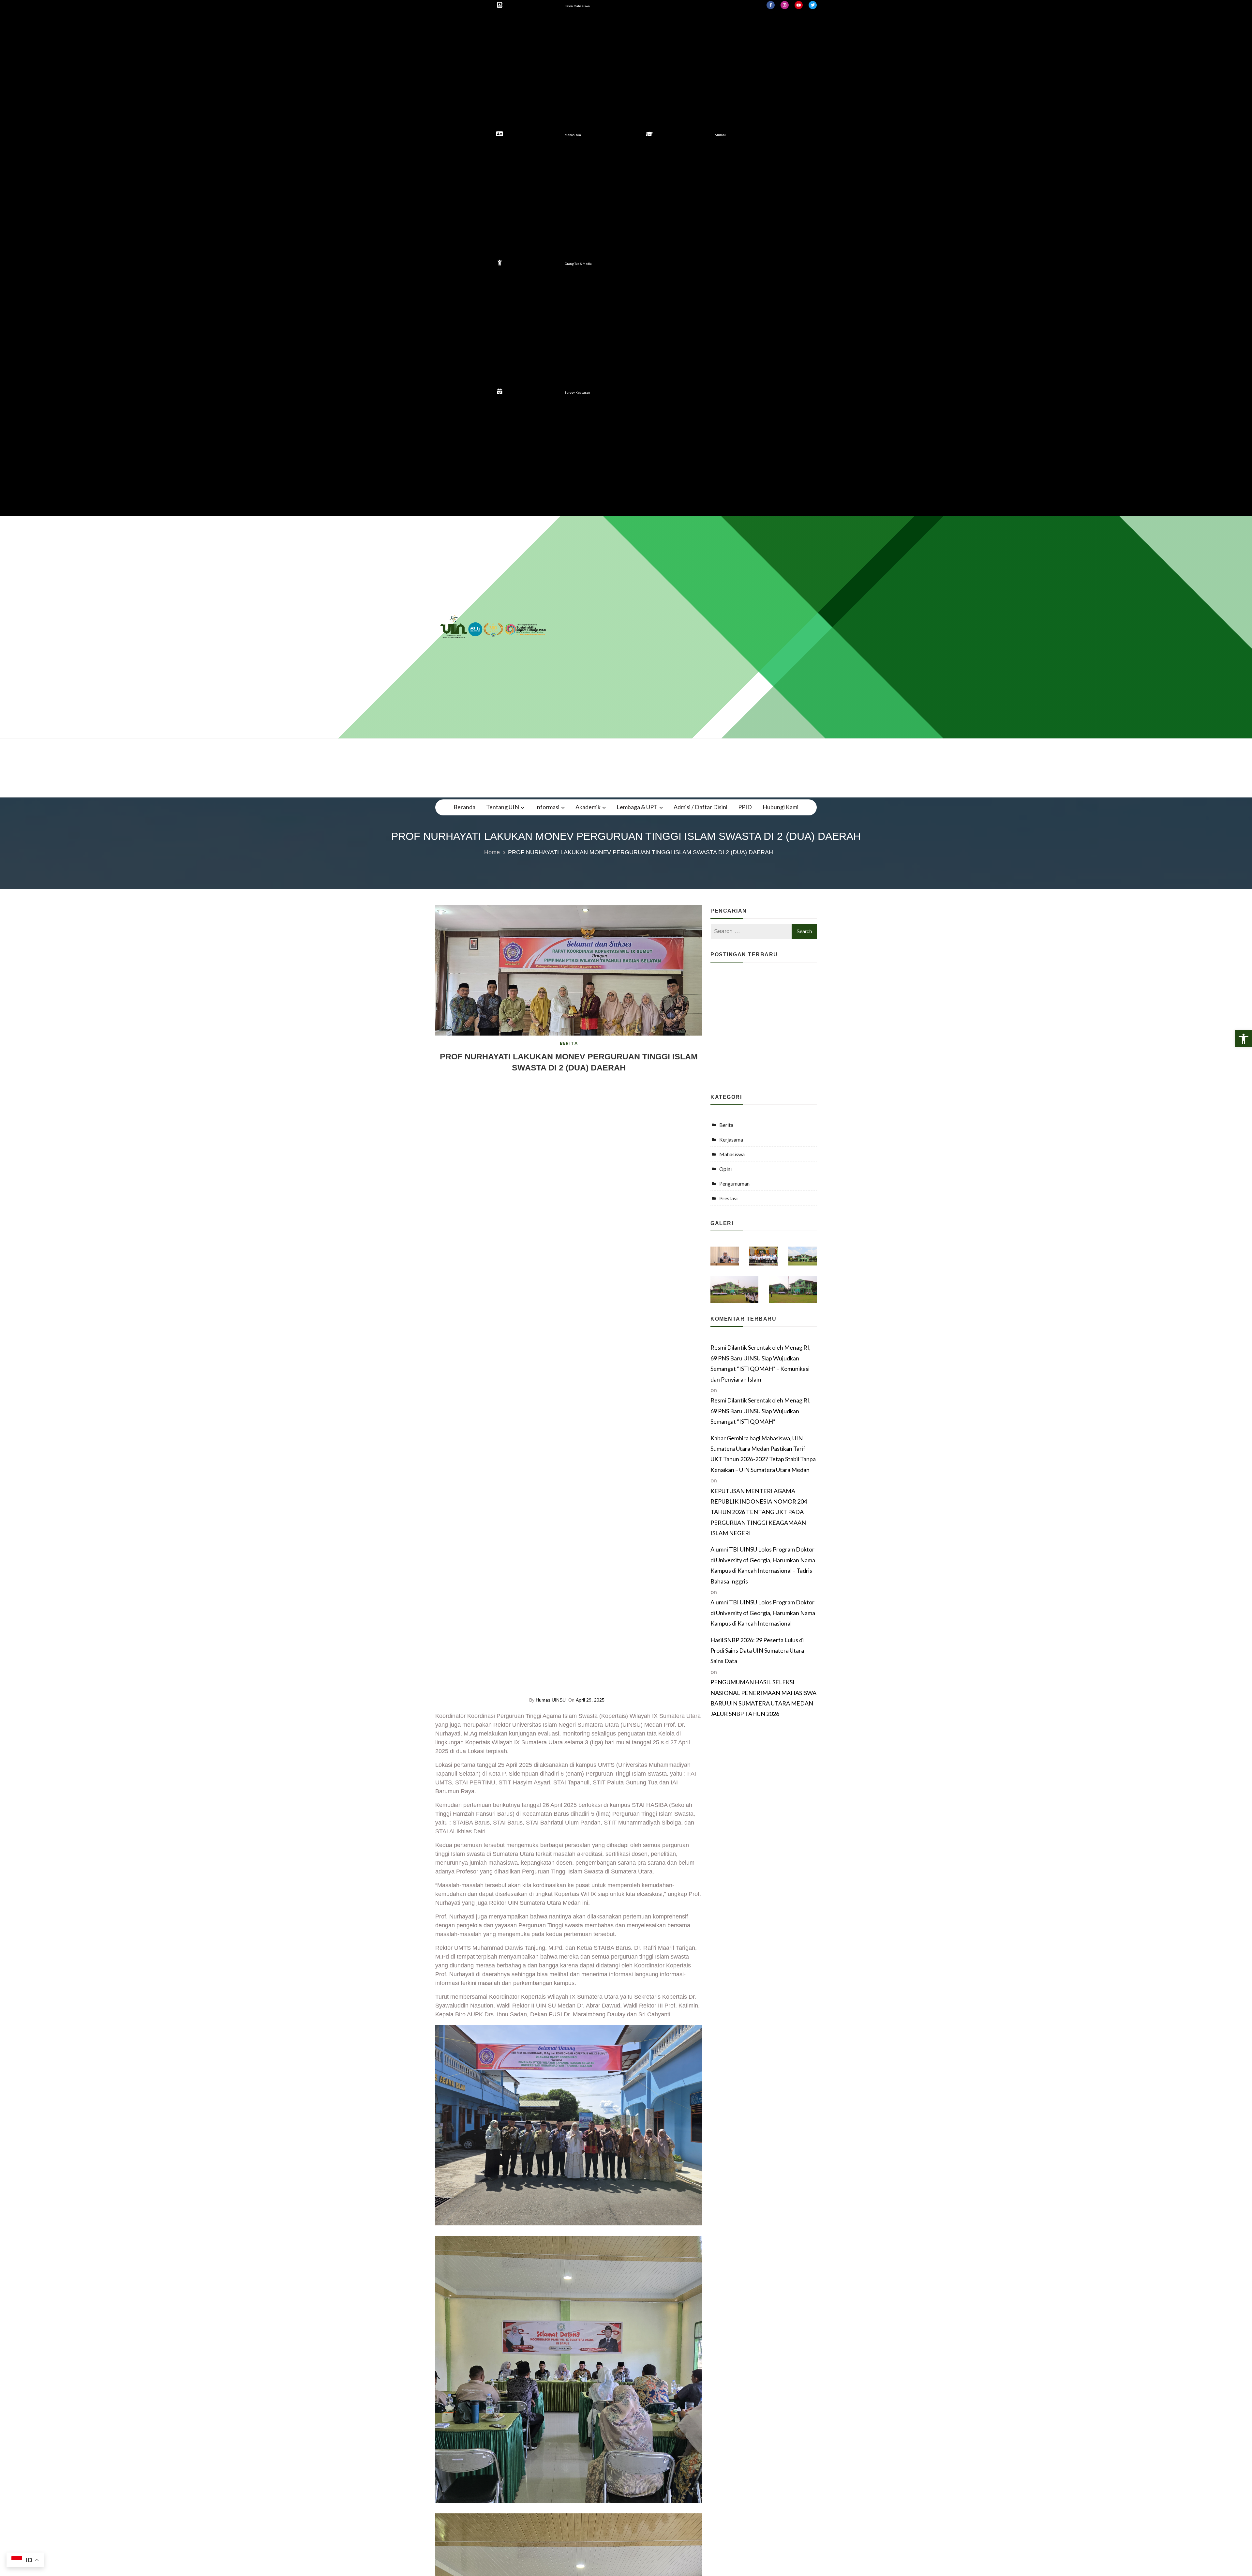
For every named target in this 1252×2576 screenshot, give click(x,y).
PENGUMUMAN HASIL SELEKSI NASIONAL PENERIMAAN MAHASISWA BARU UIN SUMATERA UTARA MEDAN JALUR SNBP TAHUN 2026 (763, 1698)
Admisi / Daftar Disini (701, 807)
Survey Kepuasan (577, 393)
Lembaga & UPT (637, 807)
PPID (745, 807)
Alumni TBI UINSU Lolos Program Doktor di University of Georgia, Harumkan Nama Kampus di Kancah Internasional (763, 1613)
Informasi (547, 807)
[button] (1244, 1039)
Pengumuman (734, 1183)
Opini (725, 1169)
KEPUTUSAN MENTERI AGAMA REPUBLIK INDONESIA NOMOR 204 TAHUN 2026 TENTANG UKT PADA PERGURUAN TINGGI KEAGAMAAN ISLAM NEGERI (759, 1512)
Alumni (720, 135)
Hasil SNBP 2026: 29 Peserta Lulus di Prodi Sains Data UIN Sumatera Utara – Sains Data (759, 1651)
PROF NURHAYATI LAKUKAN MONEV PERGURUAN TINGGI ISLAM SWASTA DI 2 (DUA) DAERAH (569, 1062)
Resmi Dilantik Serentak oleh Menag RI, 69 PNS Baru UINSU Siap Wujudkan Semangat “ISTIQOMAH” (760, 1411)
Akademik (588, 807)
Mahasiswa (573, 135)
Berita (569, 1043)
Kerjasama (731, 1139)
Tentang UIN (503, 807)
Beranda (464, 807)
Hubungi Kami (781, 807)
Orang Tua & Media (578, 264)
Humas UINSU (551, 1700)
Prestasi (728, 1198)
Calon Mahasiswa (577, 6)
